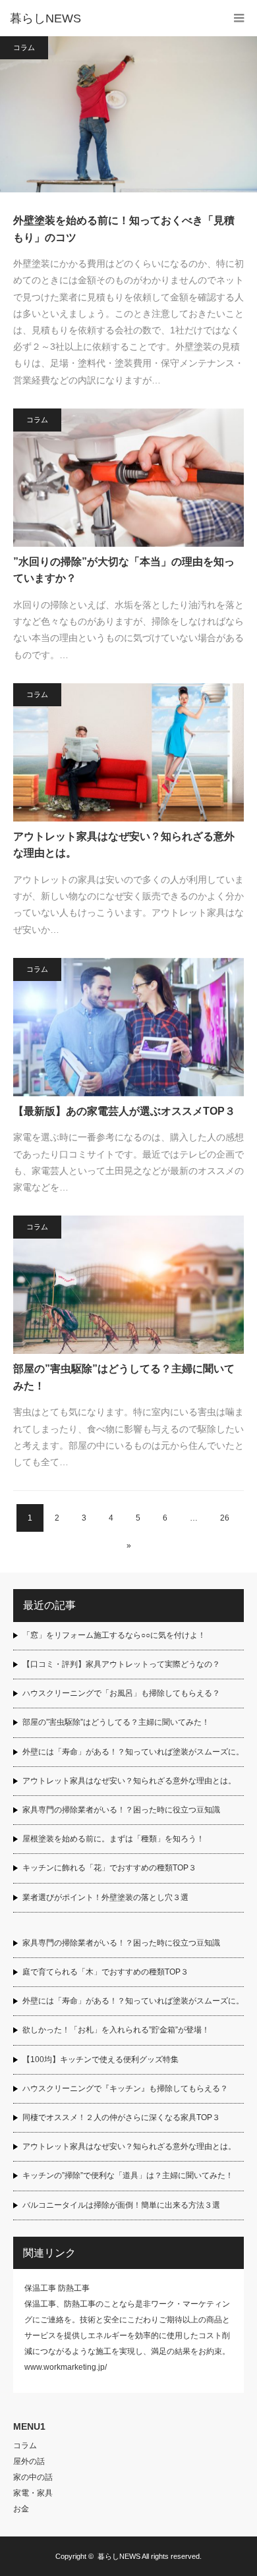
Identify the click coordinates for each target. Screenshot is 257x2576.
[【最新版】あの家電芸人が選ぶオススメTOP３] (128, 1027)
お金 (21, 2509)
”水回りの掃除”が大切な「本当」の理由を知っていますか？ (124, 570)
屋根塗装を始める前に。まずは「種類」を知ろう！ (113, 1839)
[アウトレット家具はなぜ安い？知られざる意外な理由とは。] (128, 752)
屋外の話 (29, 2461)
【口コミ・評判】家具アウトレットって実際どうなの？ (121, 1664)
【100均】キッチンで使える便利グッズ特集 (100, 2059)
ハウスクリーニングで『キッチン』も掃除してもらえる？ (125, 2088)
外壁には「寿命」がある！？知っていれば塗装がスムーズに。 (133, 1752)
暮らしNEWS (45, 18)
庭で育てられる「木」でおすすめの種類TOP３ (105, 1972)
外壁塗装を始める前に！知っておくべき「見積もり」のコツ (124, 229)
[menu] (239, 18)
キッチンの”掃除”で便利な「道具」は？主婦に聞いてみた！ (128, 2175)
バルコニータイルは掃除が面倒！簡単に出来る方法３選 (121, 2205)
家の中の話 (33, 2477)
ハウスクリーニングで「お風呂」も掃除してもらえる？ (121, 1693)
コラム (24, 47)
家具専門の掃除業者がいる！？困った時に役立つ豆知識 (121, 1810)
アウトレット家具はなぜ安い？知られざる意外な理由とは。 (124, 845)
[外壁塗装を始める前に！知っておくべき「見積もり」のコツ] (122, 114)
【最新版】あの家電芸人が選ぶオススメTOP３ (124, 1111)
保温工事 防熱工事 (57, 2288)
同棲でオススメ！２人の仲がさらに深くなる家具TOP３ (121, 2117)
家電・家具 (33, 2493)
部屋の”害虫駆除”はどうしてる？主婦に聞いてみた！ (124, 1377)
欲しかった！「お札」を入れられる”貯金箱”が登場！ (116, 2030)
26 (225, 1518)
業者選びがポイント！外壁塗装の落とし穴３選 (105, 1897)
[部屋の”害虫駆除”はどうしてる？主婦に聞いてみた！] (128, 1285)
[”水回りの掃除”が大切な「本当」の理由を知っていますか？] (128, 478)
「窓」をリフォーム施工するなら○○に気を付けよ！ (114, 1635)
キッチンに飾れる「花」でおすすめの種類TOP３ (109, 1868)
